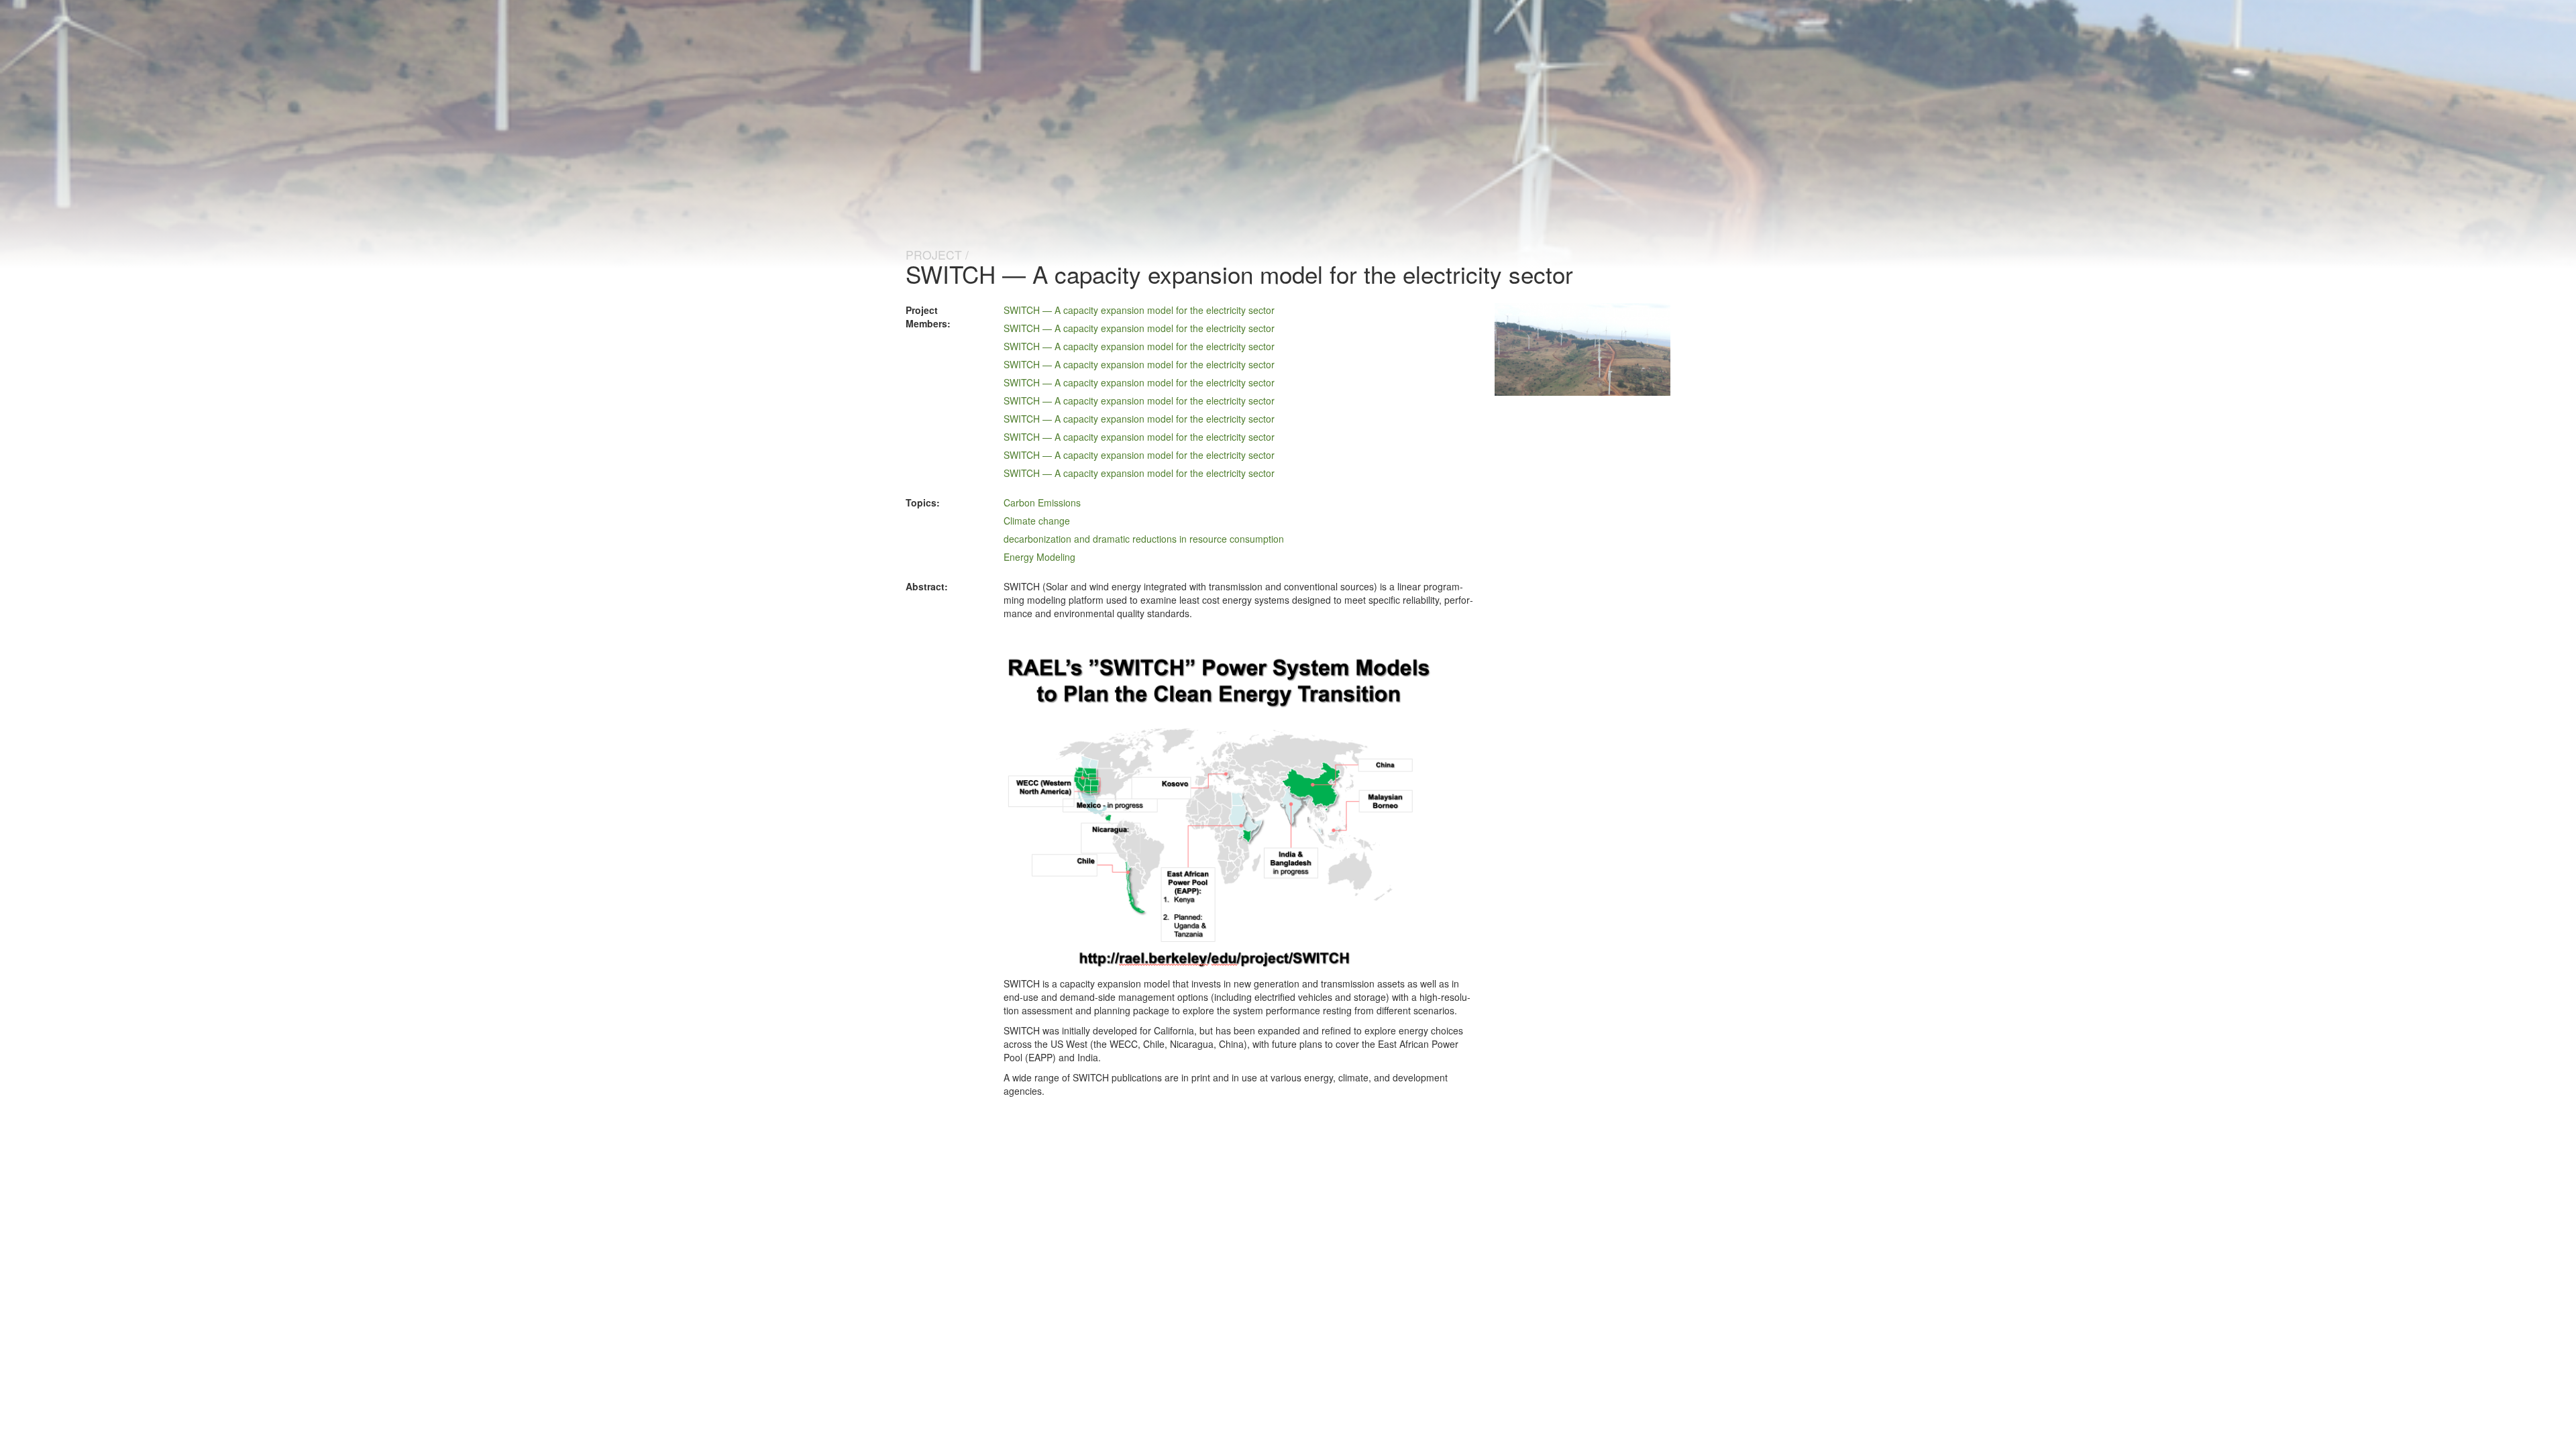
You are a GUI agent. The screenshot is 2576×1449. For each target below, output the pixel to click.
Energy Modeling (1039, 557)
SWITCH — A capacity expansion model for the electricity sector (1139, 310)
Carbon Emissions (1042, 502)
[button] (1218, 809)
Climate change (1037, 521)
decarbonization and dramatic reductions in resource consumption (1144, 539)
